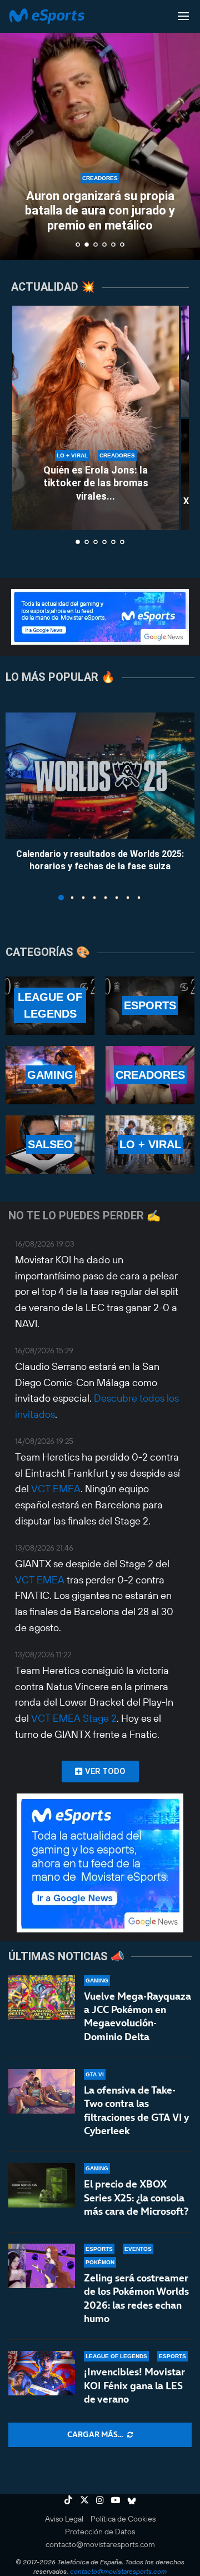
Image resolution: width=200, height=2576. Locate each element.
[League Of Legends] (50, 1006)
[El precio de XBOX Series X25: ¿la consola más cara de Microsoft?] (42, 2185)
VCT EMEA (56, 1489)
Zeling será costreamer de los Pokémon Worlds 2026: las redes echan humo (136, 2298)
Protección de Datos (100, 2532)
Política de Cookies (123, 2519)
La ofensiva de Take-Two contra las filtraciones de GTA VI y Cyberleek (136, 2110)
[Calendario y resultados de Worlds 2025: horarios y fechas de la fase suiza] (100, 776)
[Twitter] (84, 2500)
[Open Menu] (183, 16)
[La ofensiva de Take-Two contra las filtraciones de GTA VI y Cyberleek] (42, 2091)
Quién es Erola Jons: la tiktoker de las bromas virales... (96, 483)
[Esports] (150, 1006)
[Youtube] (116, 2500)
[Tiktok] (68, 2500)
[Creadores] (150, 1075)
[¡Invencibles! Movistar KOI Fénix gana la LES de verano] (42, 2373)
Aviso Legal (64, 2519)
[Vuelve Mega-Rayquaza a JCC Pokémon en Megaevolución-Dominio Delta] (42, 1997)
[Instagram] (100, 2500)
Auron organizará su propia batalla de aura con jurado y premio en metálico (100, 211)
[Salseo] (50, 1145)
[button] (15, 129)
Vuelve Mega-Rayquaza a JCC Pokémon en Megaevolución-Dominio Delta (137, 2016)
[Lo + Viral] (150, 1145)
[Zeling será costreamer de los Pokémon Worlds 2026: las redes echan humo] (42, 2266)
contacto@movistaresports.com (100, 2544)
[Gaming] (50, 1075)
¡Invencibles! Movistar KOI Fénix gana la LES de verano (134, 2385)
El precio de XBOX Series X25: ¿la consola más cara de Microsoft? (136, 2198)
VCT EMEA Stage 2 (74, 1718)
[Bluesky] (132, 2500)
